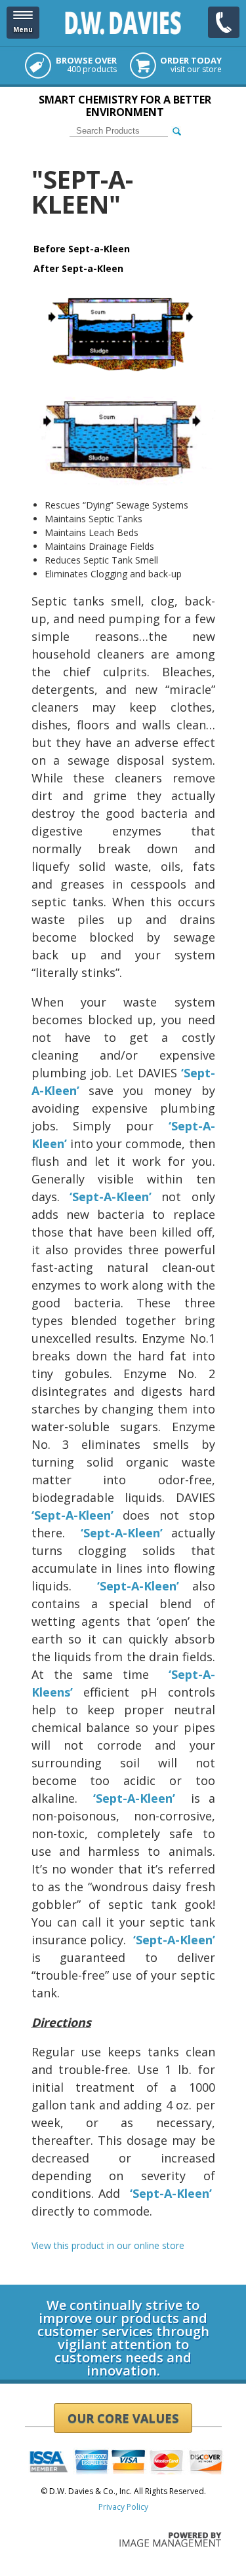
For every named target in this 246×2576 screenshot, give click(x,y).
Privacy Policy (123, 2507)
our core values (123, 2418)
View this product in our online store (108, 2245)
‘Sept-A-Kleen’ (115, 1197)
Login (35, 2280)
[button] (23, 23)
